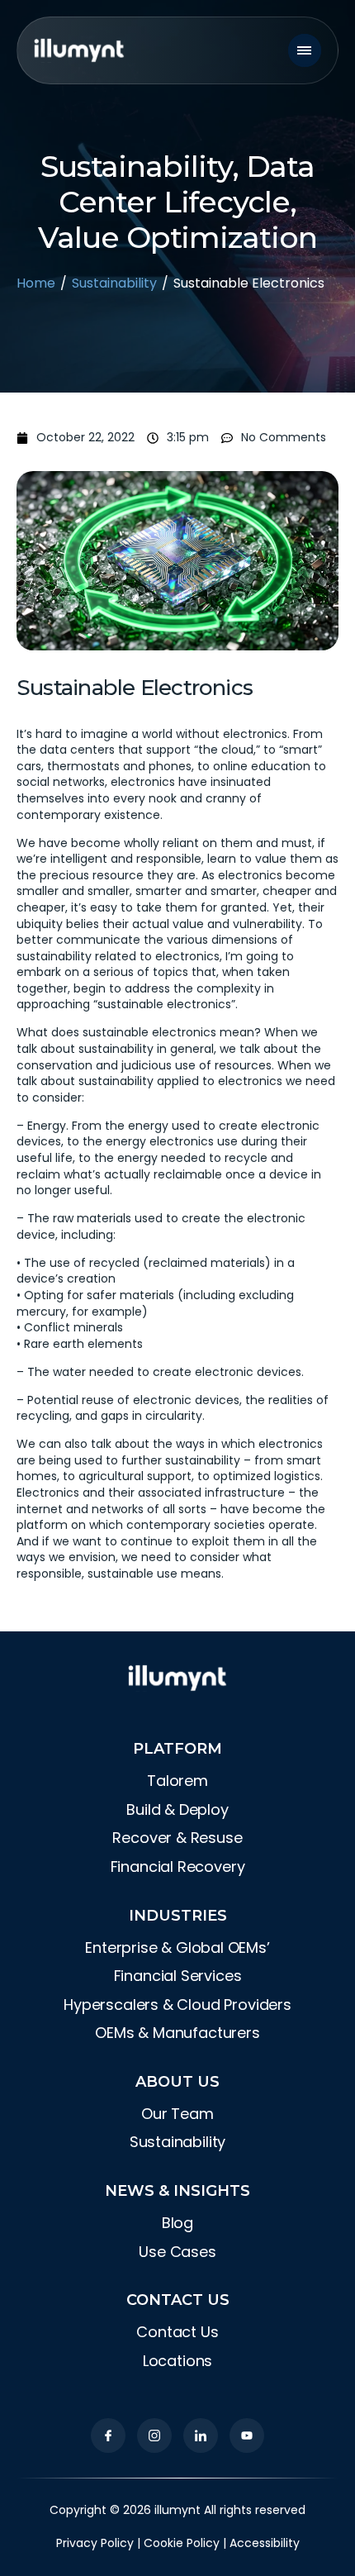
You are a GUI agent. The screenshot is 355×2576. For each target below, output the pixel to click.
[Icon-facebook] (108, 2436)
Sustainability (114, 283)
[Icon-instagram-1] (154, 2436)
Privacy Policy (95, 2543)
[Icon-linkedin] (201, 2436)
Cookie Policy (182, 2543)
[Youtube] (247, 2436)
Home (36, 283)
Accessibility (265, 2543)
